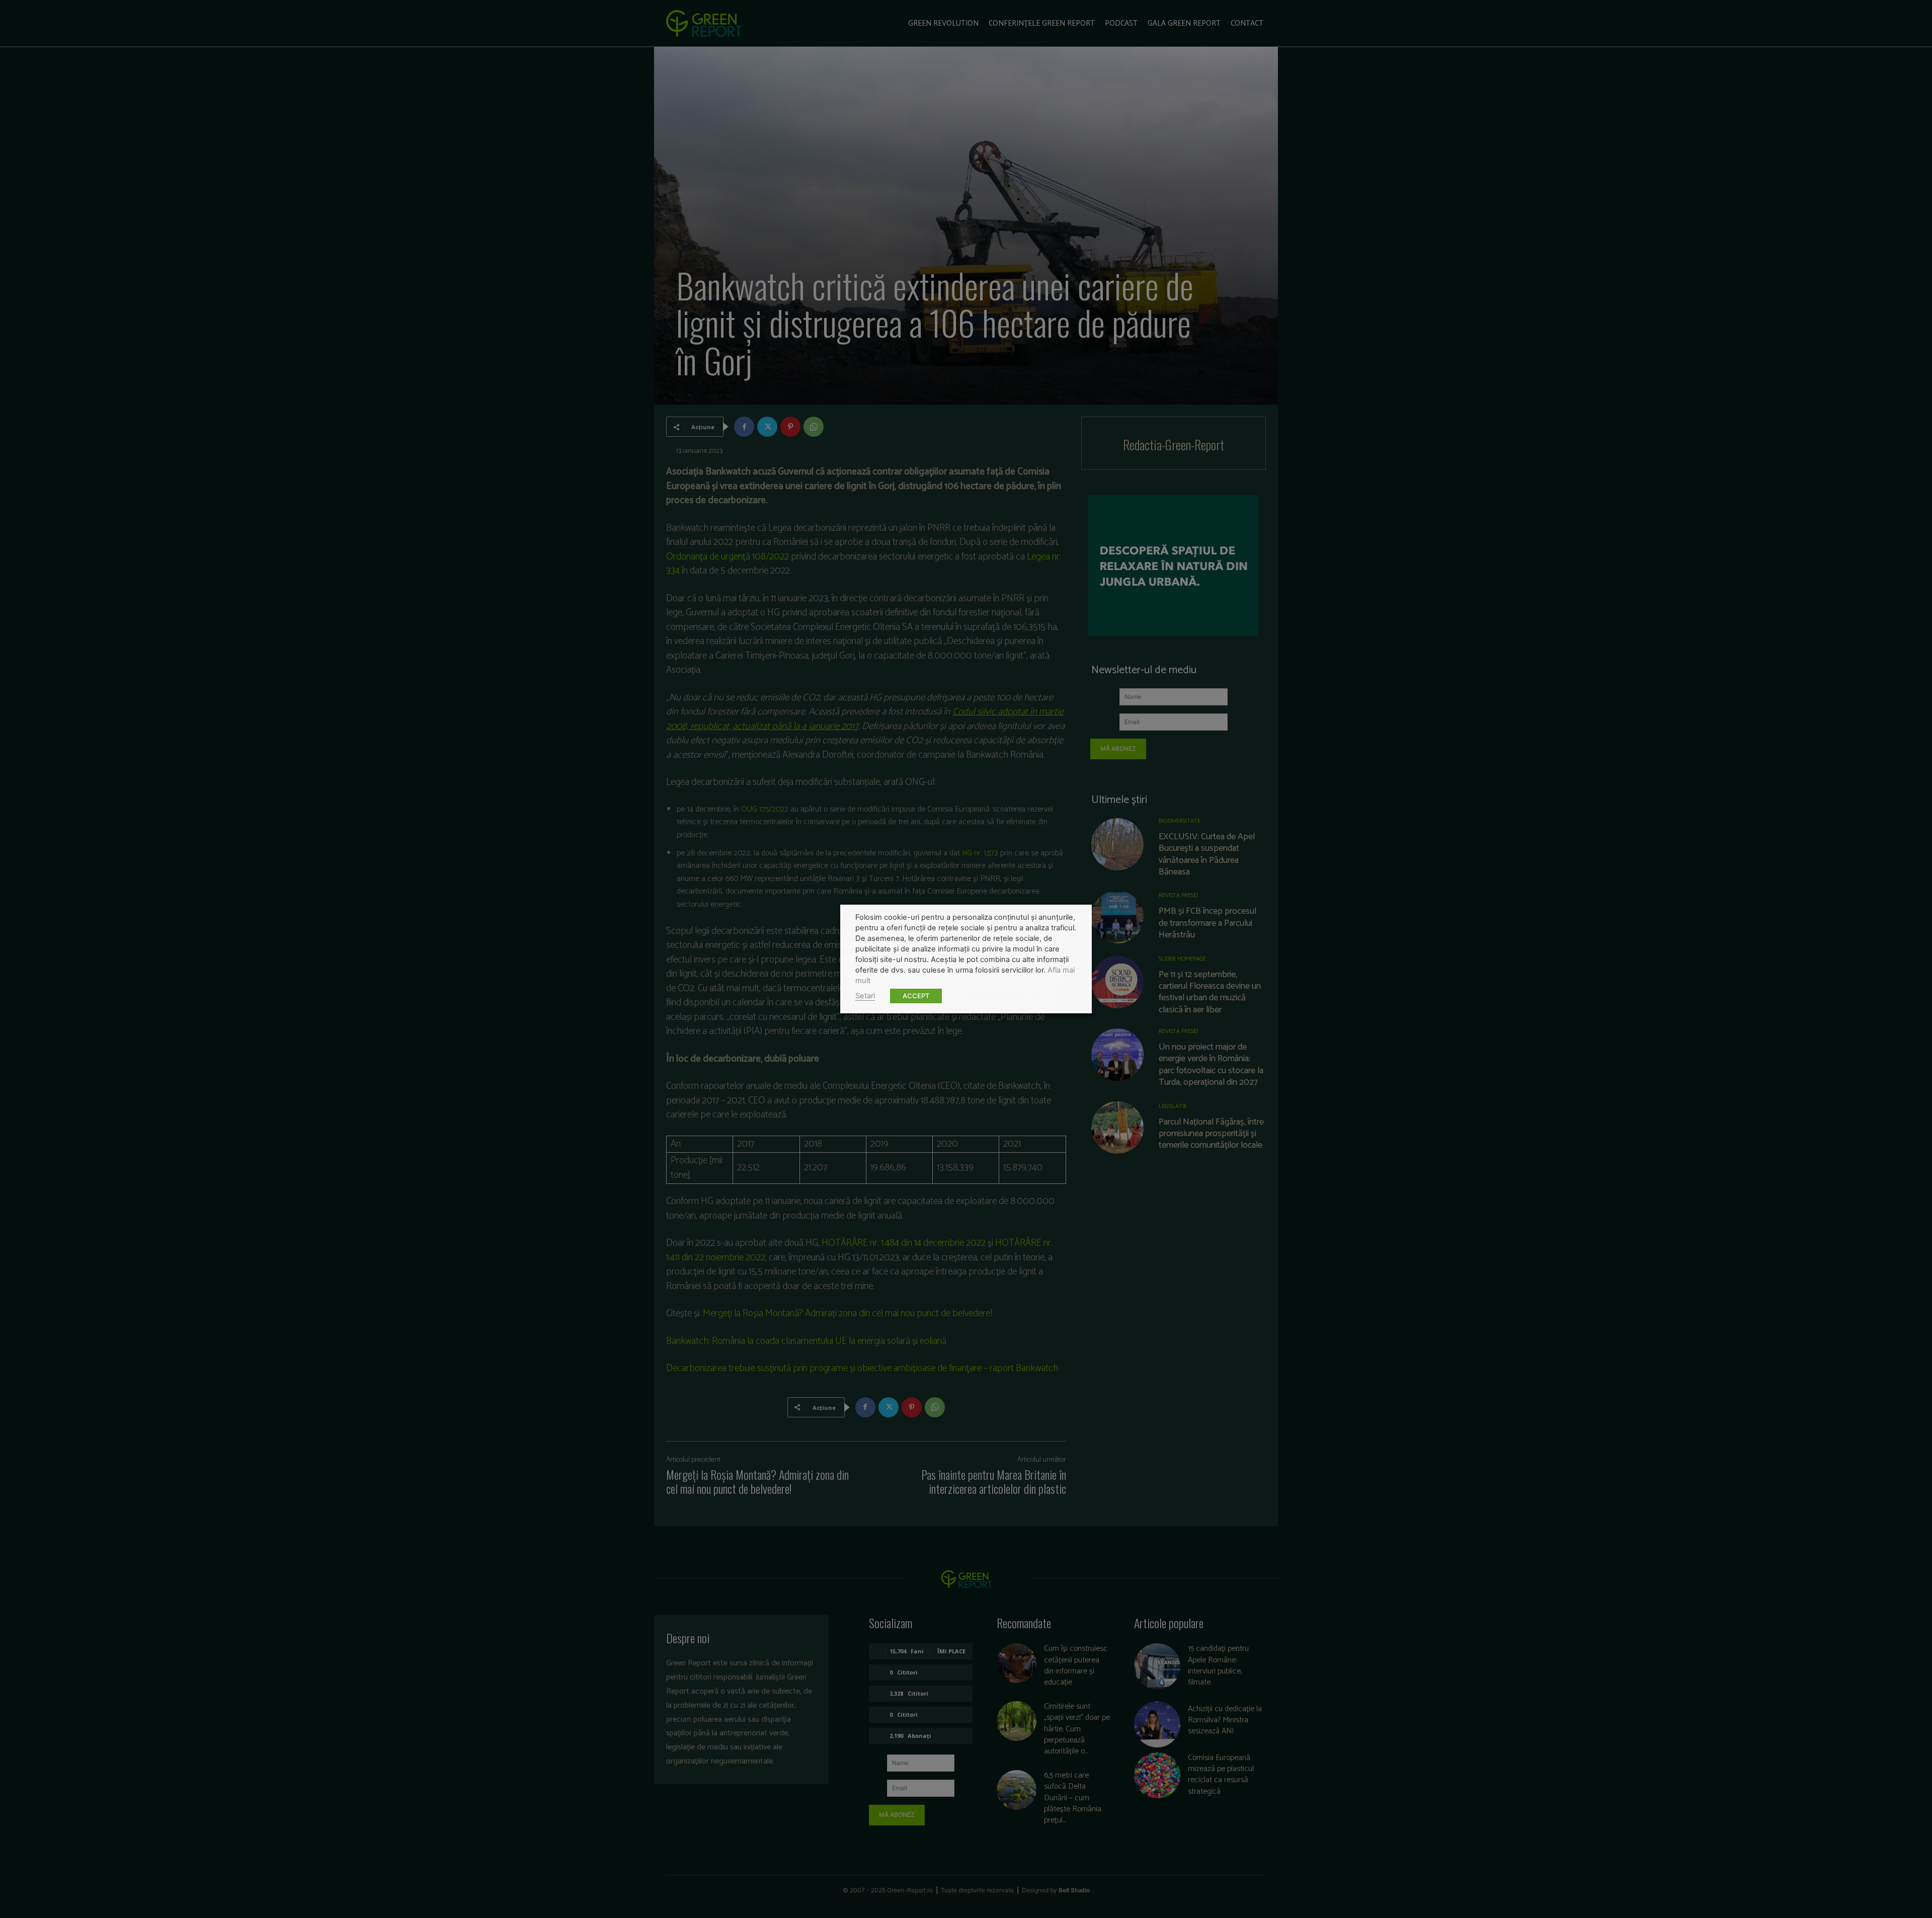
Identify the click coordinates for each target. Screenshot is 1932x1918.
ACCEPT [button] (916, 996)
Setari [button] (865, 996)
